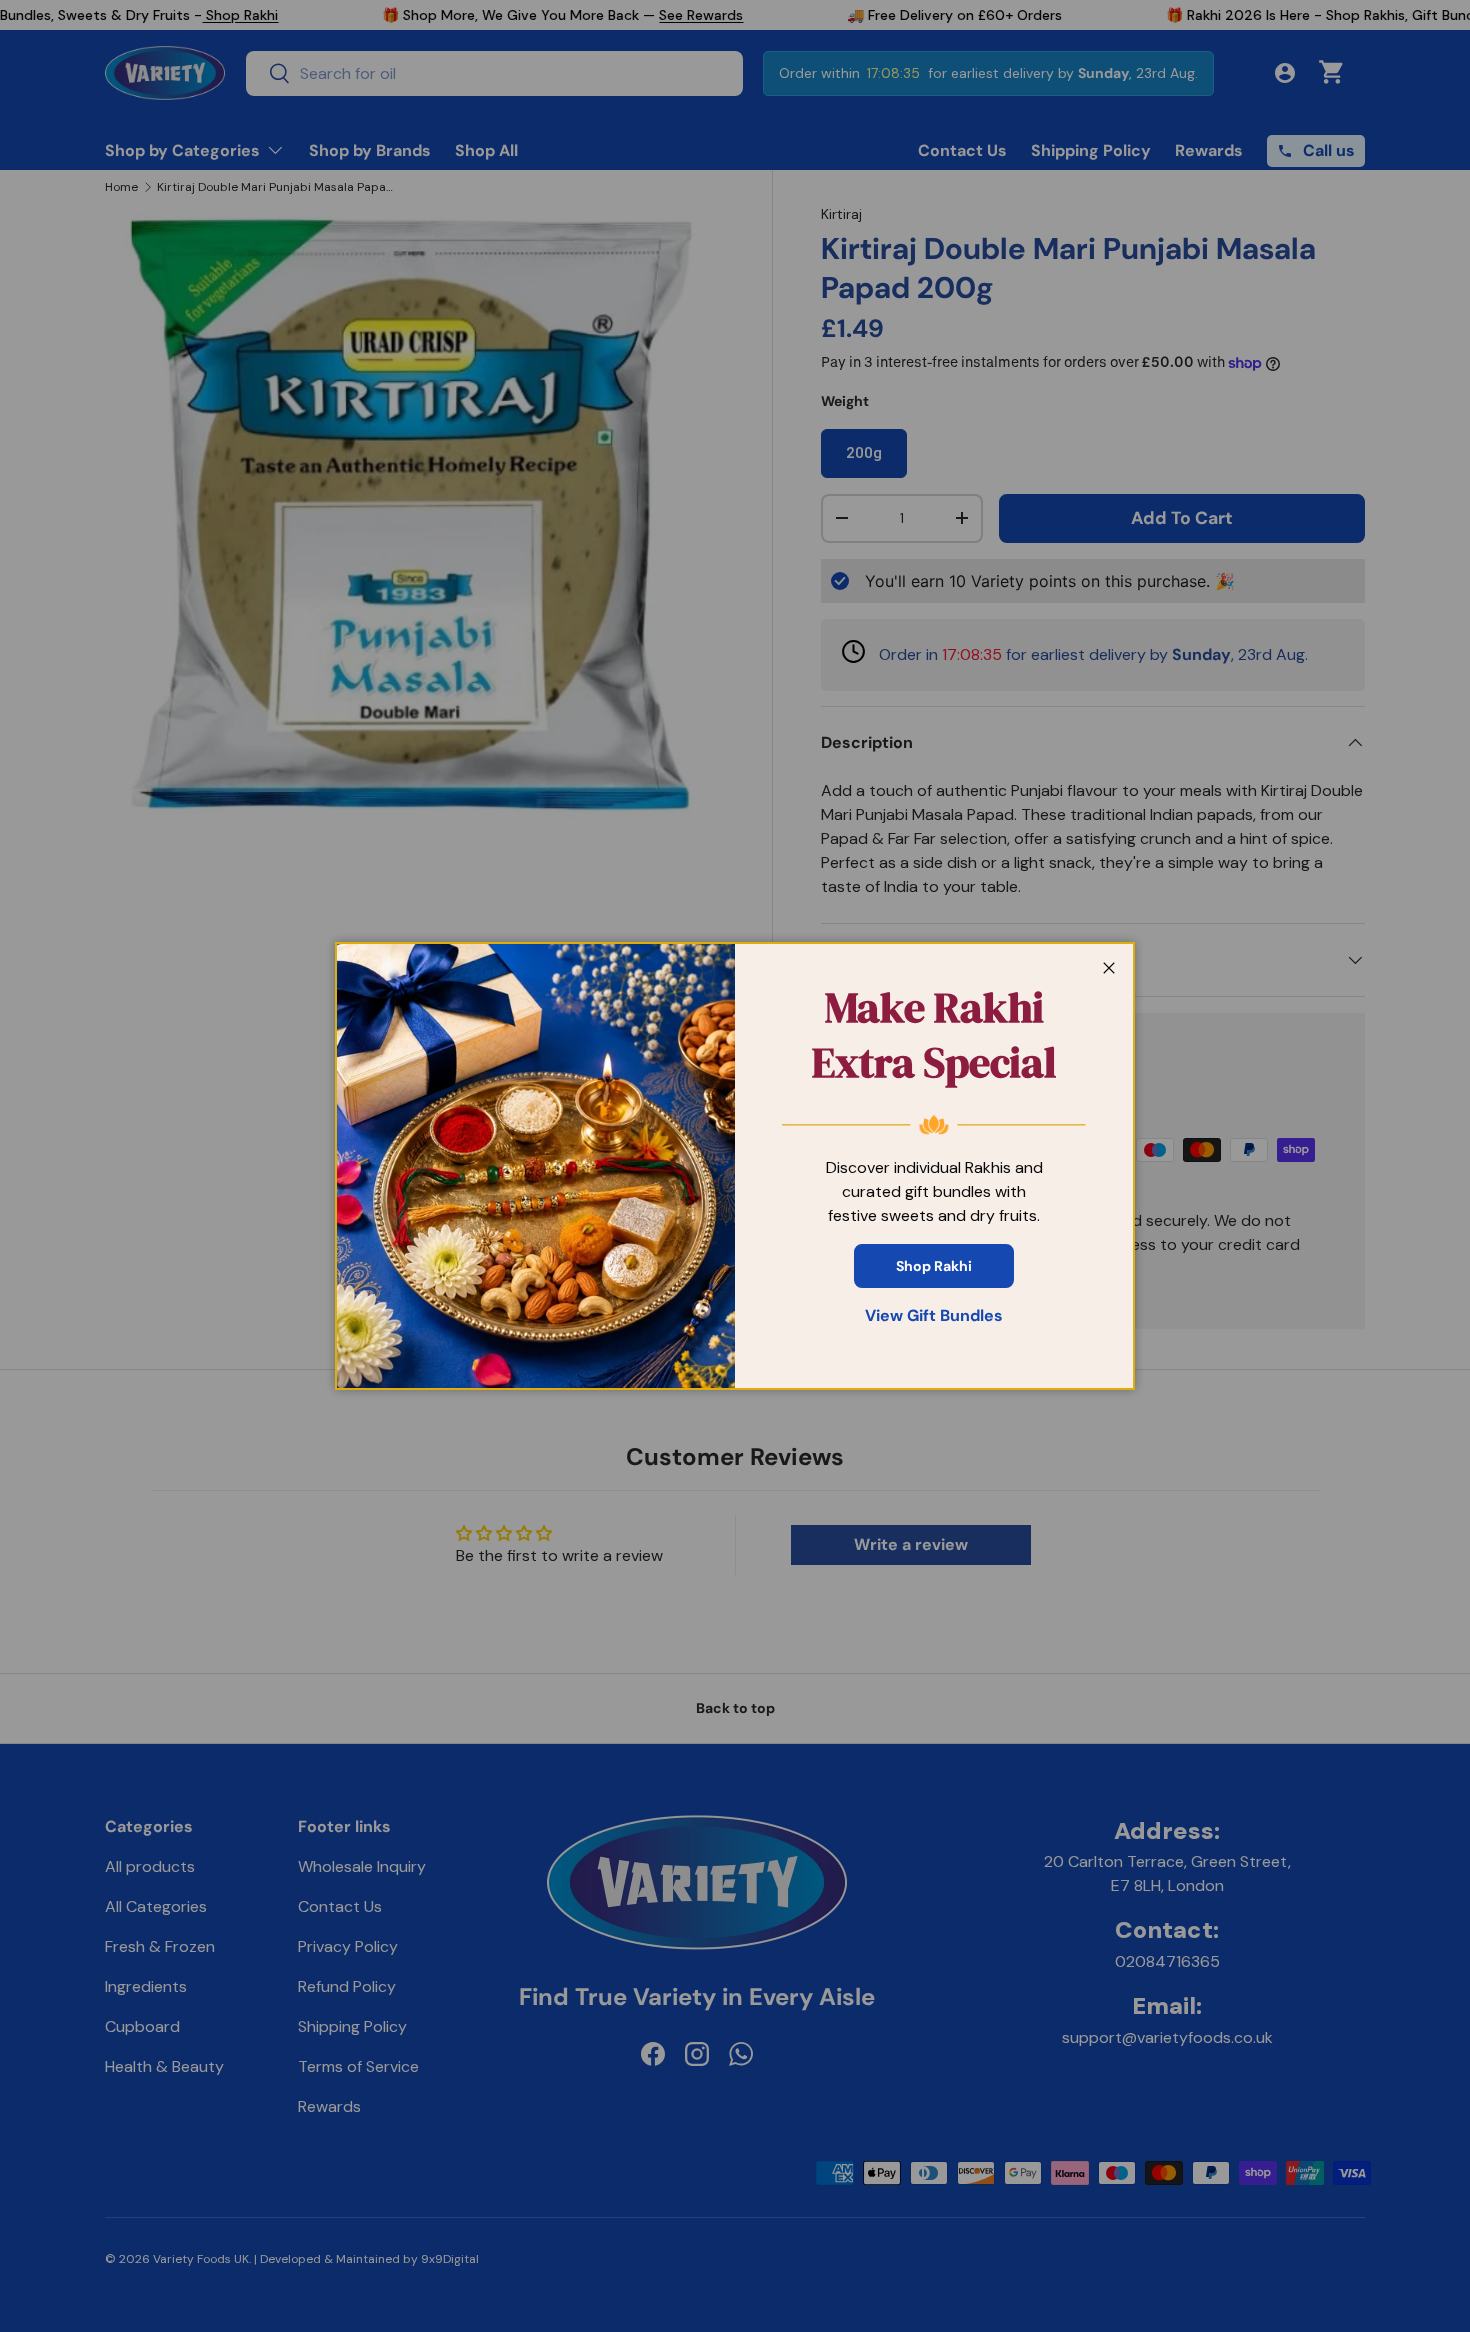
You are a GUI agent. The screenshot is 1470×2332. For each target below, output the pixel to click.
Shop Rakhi (934, 1266)
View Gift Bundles (934, 1315)
